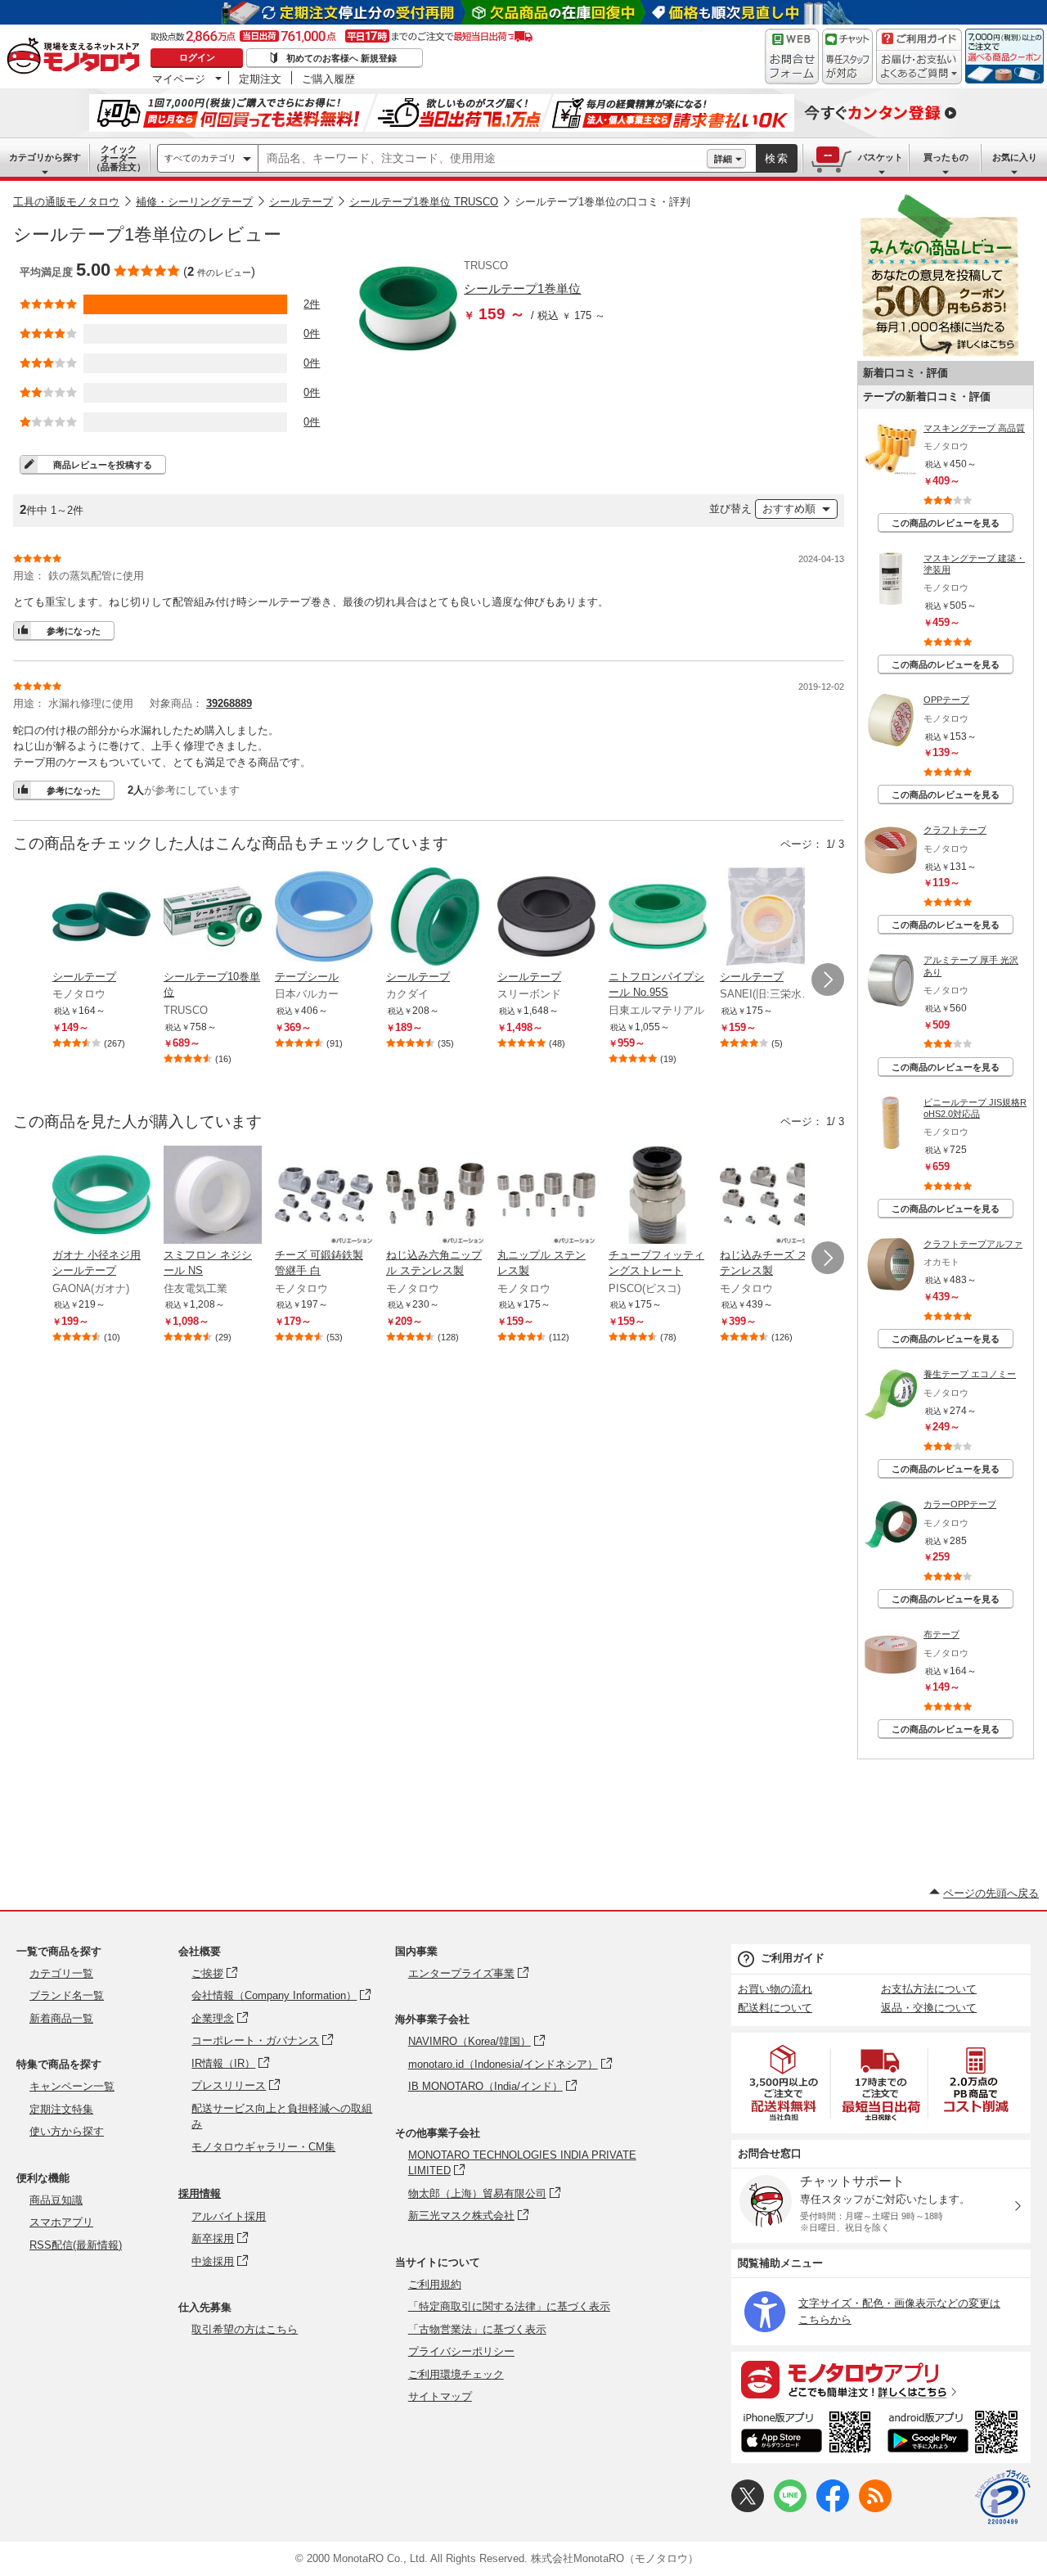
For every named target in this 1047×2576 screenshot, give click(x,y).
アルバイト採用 (229, 2216)
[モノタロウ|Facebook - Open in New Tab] (833, 2508)
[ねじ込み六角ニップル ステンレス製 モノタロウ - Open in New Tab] (435, 1196)
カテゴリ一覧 (61, 1973)
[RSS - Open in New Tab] (875, 2508)
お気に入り (1015, 157)
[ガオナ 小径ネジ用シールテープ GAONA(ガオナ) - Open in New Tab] (101, 1196)
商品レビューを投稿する (103, 465)
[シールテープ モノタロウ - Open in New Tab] (101, 918)
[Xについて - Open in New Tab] (748, 2508)
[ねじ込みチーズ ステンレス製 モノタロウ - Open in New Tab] (769, 1196)
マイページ (179, 79)
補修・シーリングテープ (194, 202)
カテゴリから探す (45, 157)
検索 (777, 158)
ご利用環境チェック (456, 2374)
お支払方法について (929, 1989)
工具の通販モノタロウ (66, 202)
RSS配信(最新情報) (76, 2245)
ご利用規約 (435, 2284)
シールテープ (301, 202)
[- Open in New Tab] (784, 2083)
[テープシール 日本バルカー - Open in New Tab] (324, 918)
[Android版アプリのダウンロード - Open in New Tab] (956, 2434)
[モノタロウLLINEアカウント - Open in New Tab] (790, 2508)
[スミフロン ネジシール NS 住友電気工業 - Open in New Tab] (213, 1196)
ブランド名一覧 (67, 1995)
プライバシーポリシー (461, 2351)
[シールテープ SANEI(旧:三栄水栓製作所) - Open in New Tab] (769, 918)
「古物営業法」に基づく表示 (477, 2329)
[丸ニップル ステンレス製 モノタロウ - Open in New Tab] (546, 1196)
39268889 (229, 703)
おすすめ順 (789, 509)
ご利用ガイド (793, 1958)
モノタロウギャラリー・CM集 (263, 2147)
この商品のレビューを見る (946, 523)
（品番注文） (119, 158)
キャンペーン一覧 (72, 2086)
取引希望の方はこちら (245, 2329)
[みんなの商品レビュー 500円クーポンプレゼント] (939, 353)
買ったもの (946, 157)
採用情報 (200, 2193)
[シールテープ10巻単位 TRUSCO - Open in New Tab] (213, 918)
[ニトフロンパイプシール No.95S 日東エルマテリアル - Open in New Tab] (658, 918)
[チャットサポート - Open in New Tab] (847, 56)
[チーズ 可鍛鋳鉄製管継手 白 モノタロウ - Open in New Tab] (324, 1196)
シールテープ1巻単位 (522, 288)
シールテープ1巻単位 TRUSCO (424, 202)
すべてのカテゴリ (200, 158)
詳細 (723, 159)
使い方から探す (67, 2131)
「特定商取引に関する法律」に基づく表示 (509, 2306)
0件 (312, 333)
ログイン (197, 57)
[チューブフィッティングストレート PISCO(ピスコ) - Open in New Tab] (658, 1196)
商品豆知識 (56, 2200)
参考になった (74, 631)
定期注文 (260, 79)
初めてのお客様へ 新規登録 (342, 58)
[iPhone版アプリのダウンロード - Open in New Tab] (806, 2434)
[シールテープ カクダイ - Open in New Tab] (435, 918)
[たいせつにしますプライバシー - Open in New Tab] (1003, 2497)
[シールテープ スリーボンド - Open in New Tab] (546, 918)
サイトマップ (440, 2396)
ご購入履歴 (328, 79)
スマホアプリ (61, 2222)
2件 (312, 304)
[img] (77, 57)
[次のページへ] (828, 980)
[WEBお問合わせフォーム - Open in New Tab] (792, 56)
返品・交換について (929, 2008)
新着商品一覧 (61, 2018)
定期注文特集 (61, 2109)
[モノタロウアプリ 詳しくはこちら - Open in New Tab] (881, 2379)
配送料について (775, 2008)
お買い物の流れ (775, 1989)
